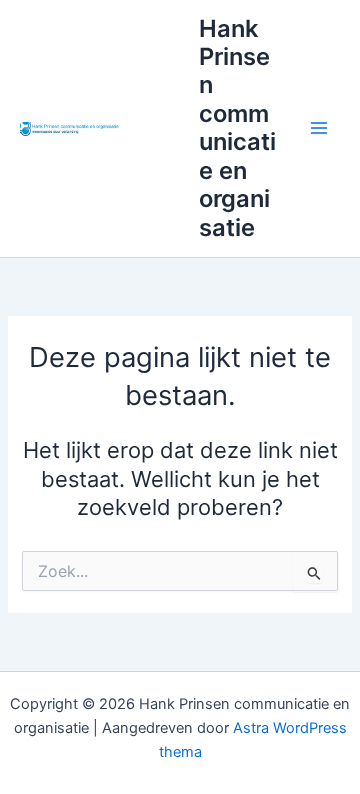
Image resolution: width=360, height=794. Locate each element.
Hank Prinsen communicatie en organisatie (237, 128)
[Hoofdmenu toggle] (319, 128)
